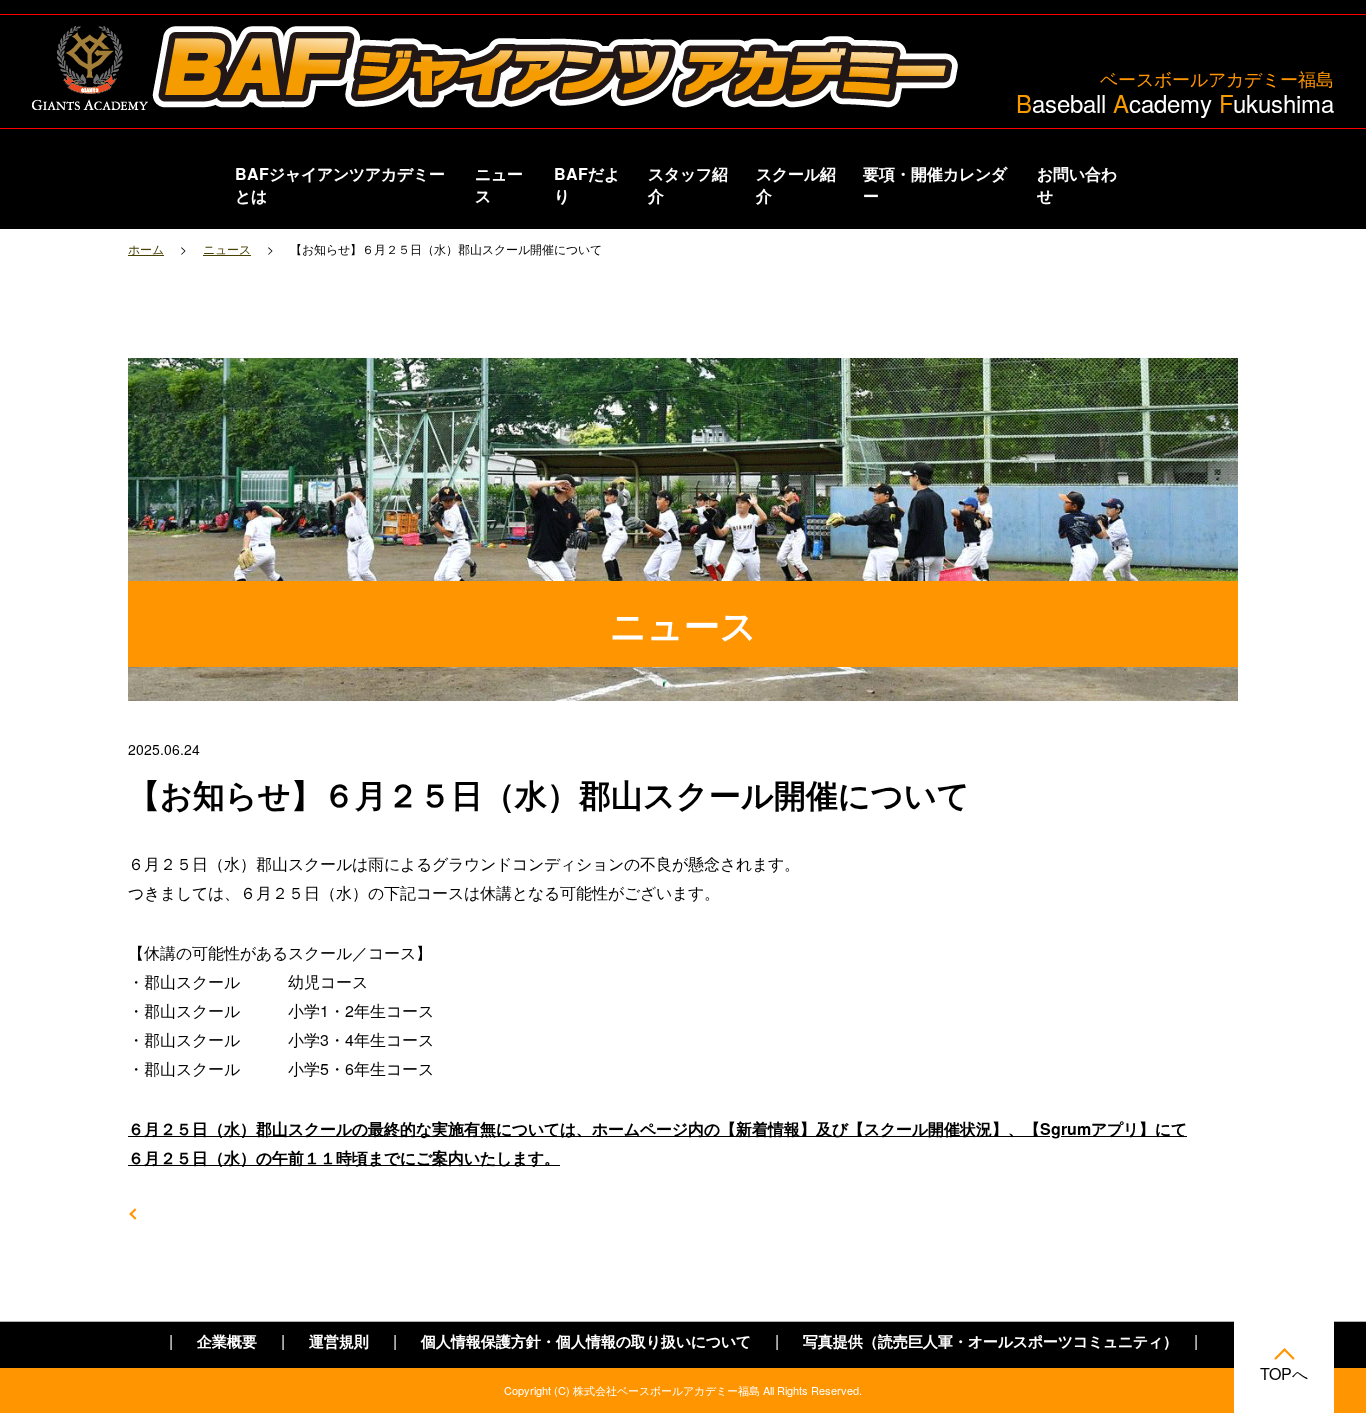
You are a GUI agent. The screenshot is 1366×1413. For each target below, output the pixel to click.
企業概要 (227, 1341)
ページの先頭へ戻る (1284, 1358)
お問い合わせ (1077, 184)
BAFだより (587, 184)
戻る (164, 1213)
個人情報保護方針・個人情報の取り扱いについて (586, 1341)
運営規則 (339, 1341)
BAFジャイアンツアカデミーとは (340, 184)
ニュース (499, 184)
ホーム (146, 248)
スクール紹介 (796, 184)
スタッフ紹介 (688, 184)
